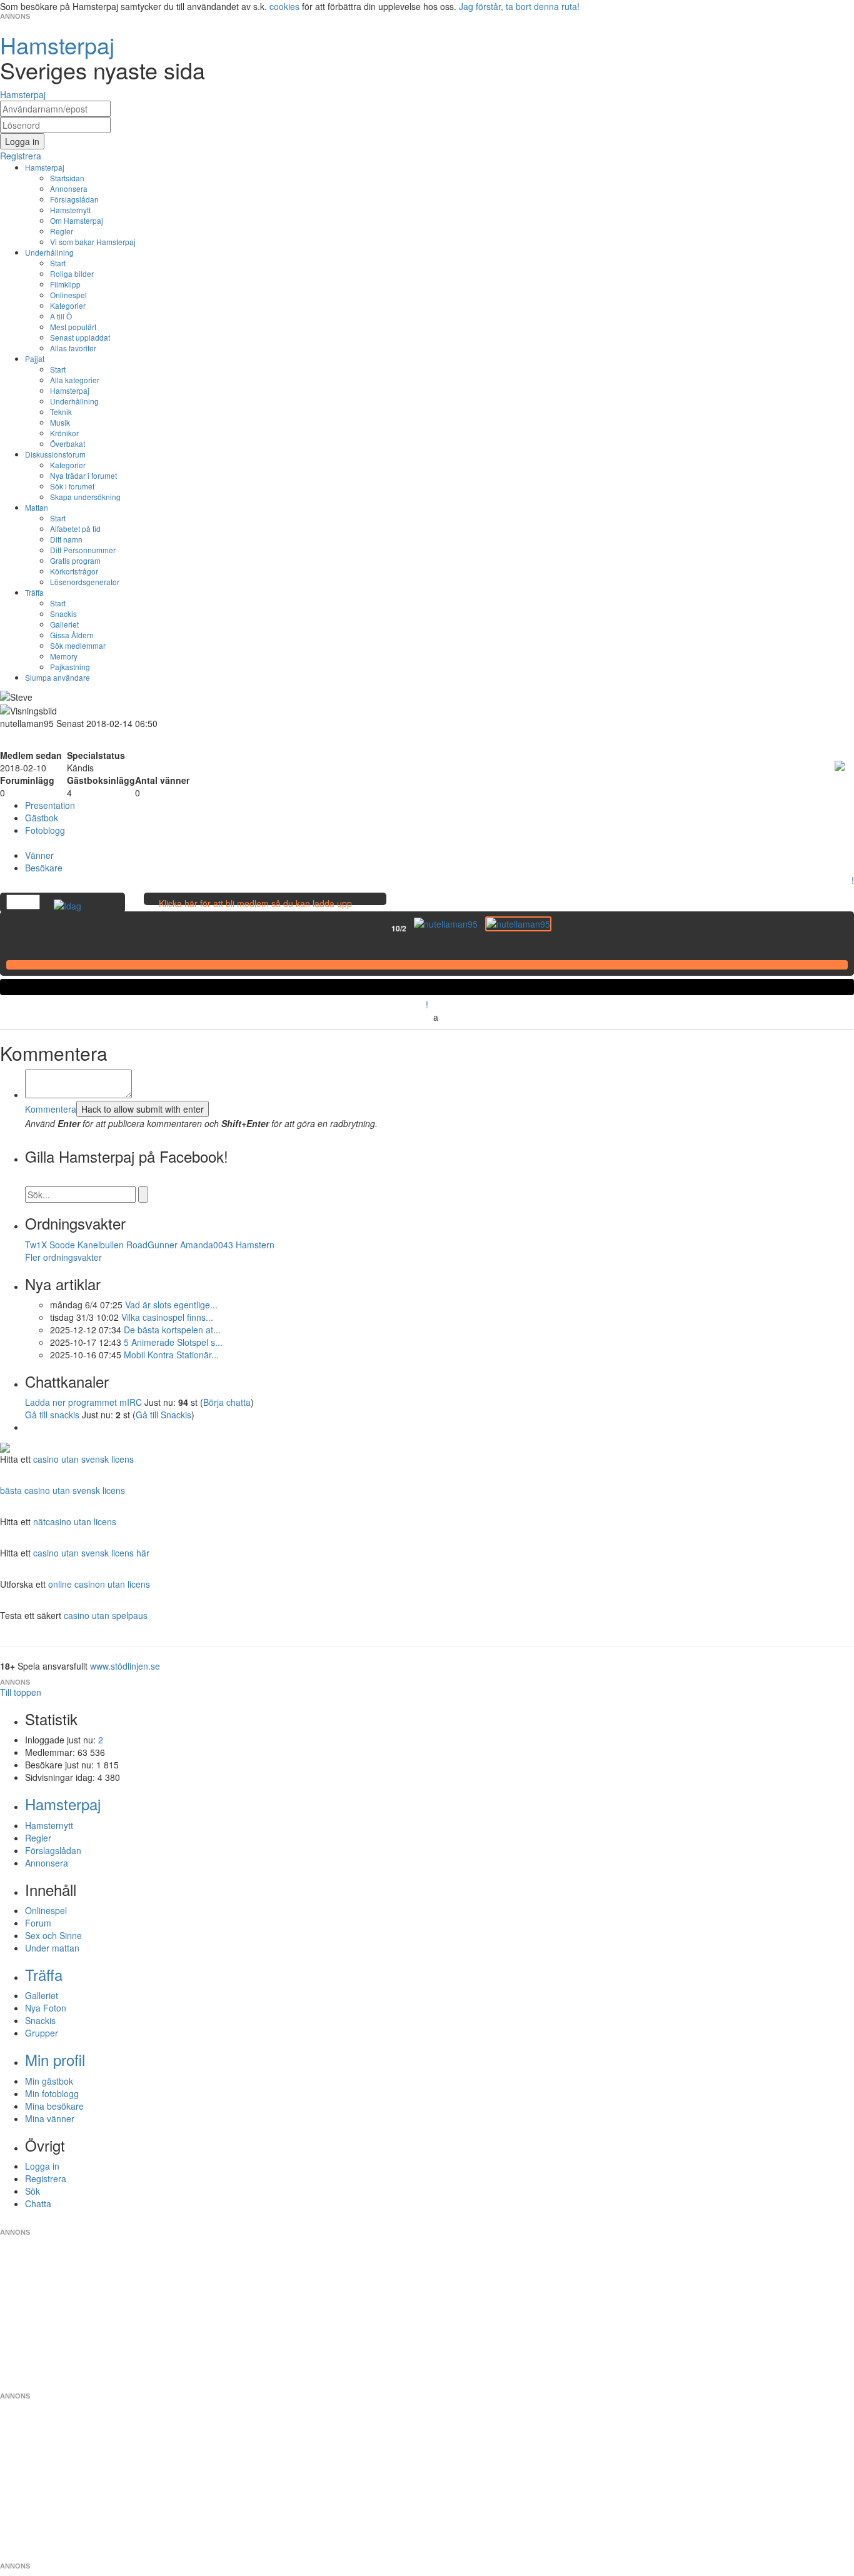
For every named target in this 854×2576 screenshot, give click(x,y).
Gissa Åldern (72, 635)
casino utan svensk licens (83, 1459)
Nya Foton (46, 2008)
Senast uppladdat (80, 337)
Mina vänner (50, 2118)
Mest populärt (73, 327)
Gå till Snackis (163, 1415)
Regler (62, 231)
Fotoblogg (45, 830)
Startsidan (67, 178)
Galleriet (64, 624)
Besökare (44, 868)
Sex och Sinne (53, 1935)
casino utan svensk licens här (91, 1553)
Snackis (63, 614)
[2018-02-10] (446, 924)
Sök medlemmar (78, 645)
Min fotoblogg (52, 2093)
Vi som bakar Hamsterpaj (93, 242)
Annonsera (69, 188)
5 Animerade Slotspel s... (173, 1342)
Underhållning (49, 252)
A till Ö (61, 316)
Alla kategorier (75, 380)
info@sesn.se (540, 2222)
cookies (284, 6)
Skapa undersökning (85, 497)
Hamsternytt (70, 210)
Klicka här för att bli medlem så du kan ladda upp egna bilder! (255, 910)
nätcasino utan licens (75, 1521)
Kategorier (68, 305)
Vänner (39, 855)
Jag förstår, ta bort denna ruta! (519, 6)
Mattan (37, 507)
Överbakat (68, 444)
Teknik (61, 412)
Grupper (42, 2033)
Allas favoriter (73, 348)
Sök (33, 2191)
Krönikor (64, 433)
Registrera (46, 2178)
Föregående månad (383, 928)
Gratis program (75, 560)
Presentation (50, 805)
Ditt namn (66, 539)
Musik (60, 422)
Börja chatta (227, 1402)
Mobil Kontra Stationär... (171, 1355)
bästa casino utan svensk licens (63, 1490)
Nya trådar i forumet (83, 475)
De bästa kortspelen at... (172, 1330)
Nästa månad (560, 928)
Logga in (42, 2166)
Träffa (34, 592)
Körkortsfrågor (74, 571)
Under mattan (52, 1948)
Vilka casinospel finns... (167, 1317)
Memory (64, 656)
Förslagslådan (74, 199)
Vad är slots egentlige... (171, 1305)
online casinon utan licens (99, 1584)
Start (58, 263)
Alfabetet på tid (75, 529)
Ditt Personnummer (83, 550)
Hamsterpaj (45, 167)
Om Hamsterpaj (77, 220)
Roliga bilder (72, 273)
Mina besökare (54, 2106)
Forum (38, 1923)
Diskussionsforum (55, 454)
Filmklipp (65, 284)
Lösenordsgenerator (85, 582)
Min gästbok (49, 2081)
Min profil (55, 2059)
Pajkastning (70, 667)
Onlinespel (68, 295)
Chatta (38, 2203)
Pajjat (35, 358)
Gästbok (42, 818)
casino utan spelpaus (106, 1615)
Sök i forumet (72, 486)
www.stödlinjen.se (125, 1666)
